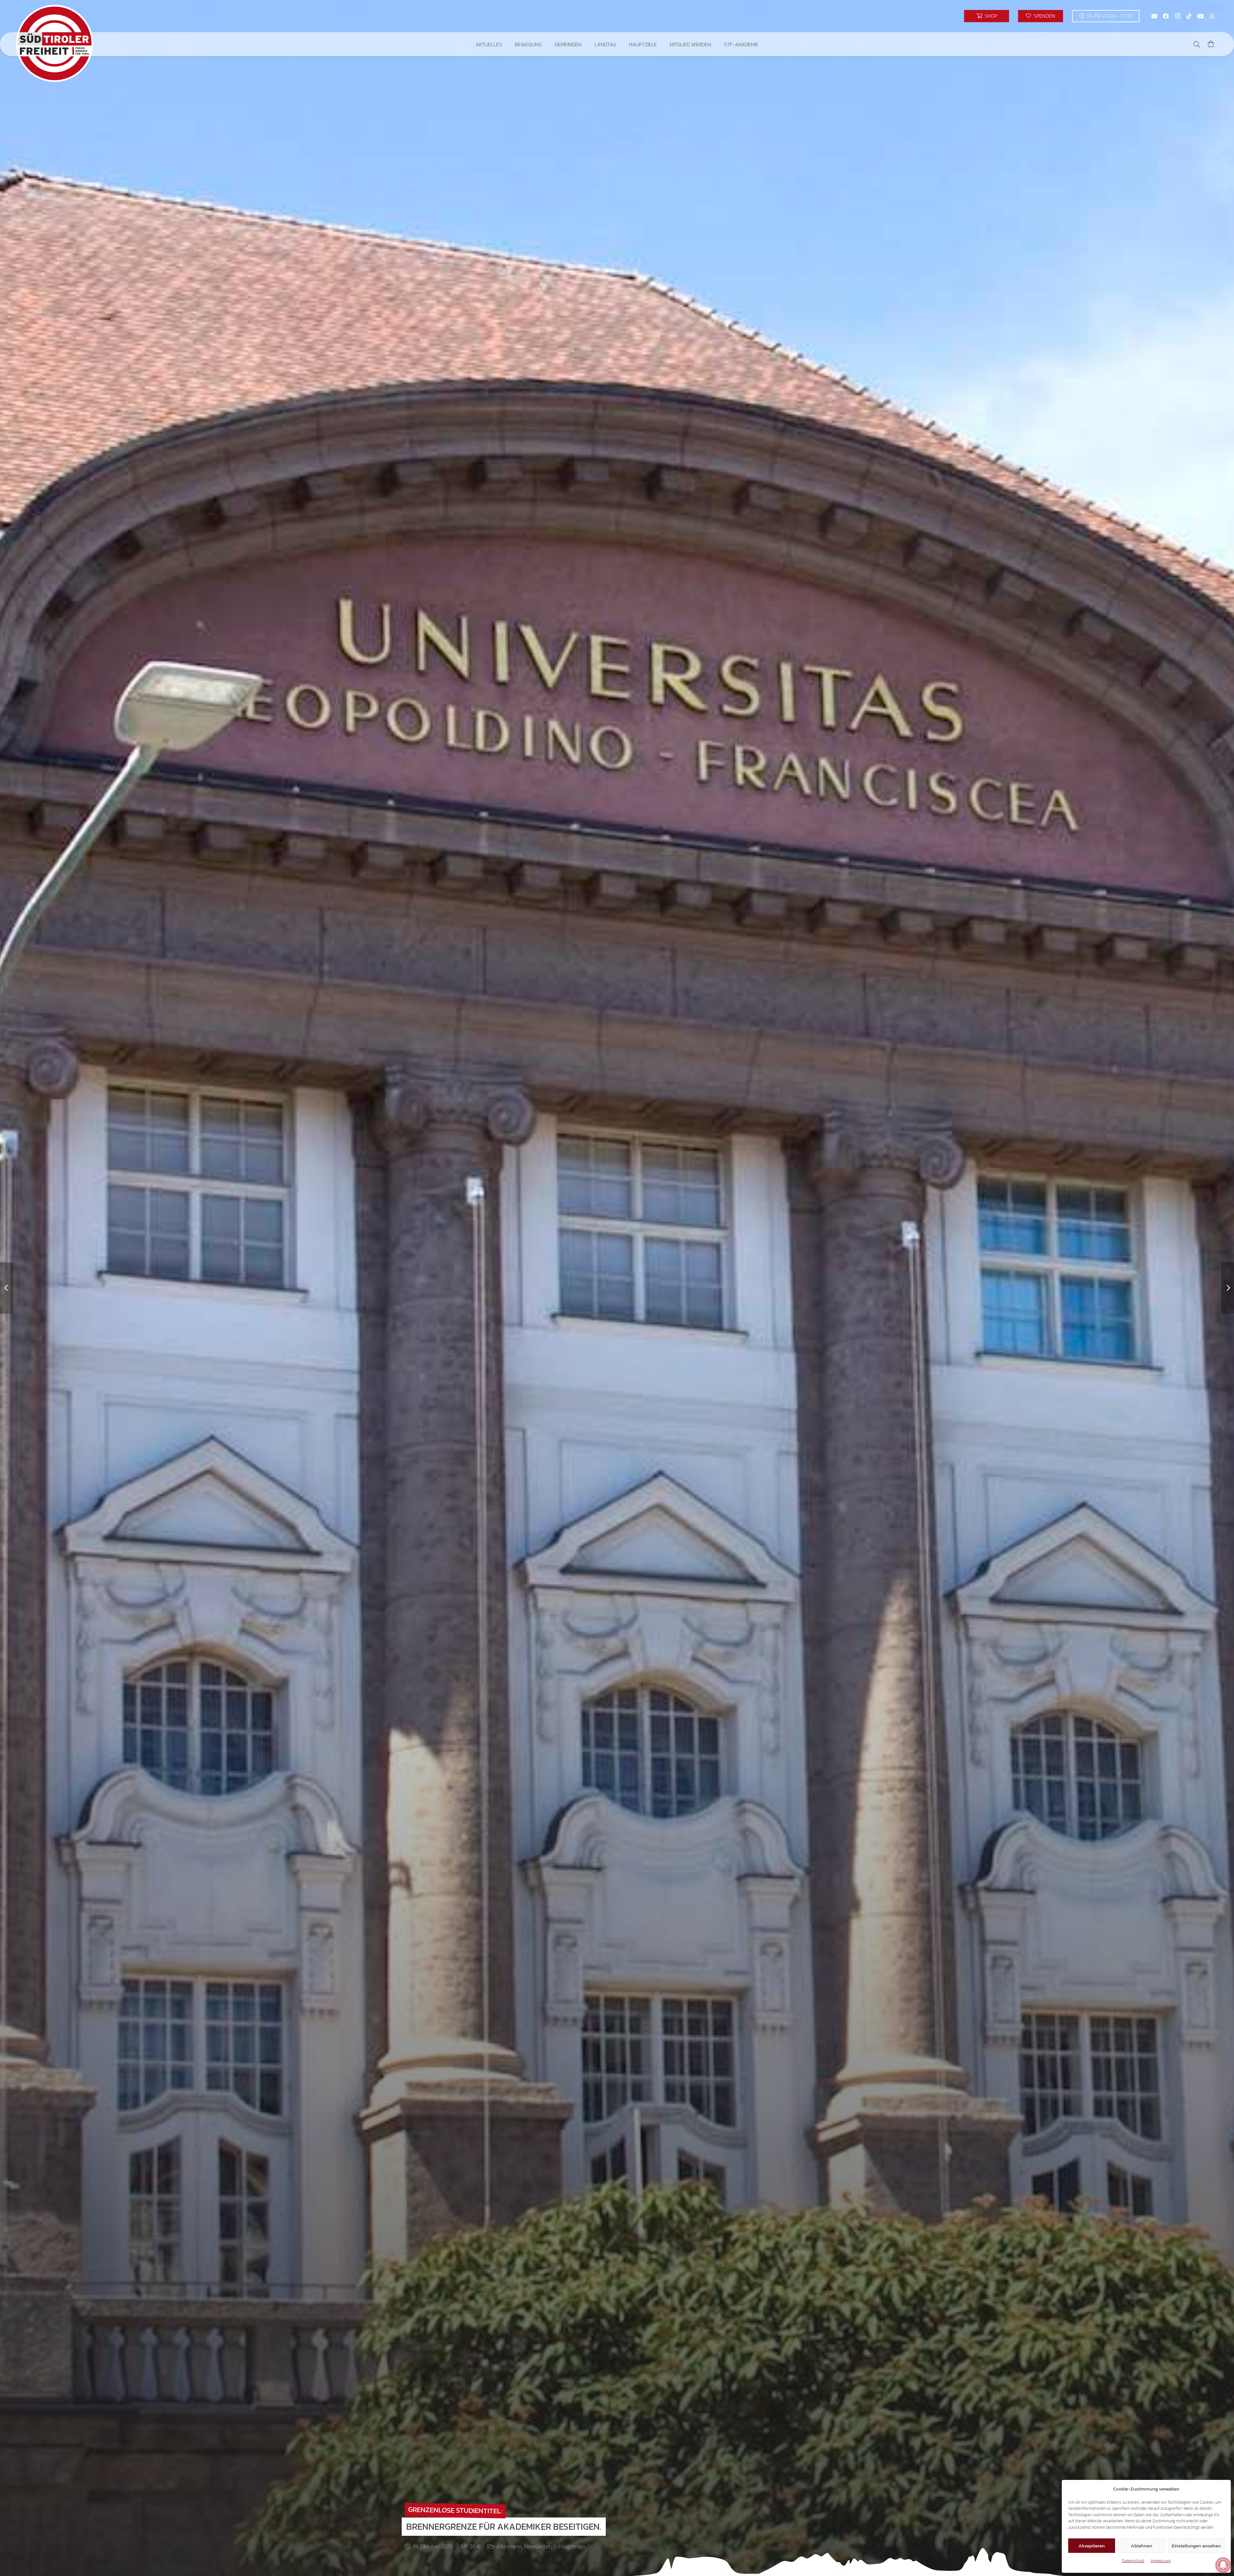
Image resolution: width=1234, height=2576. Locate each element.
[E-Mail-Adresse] (1154, 16)
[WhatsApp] (1212, 16)
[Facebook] (1166, 16)
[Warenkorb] (1211, 44)
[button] (507, 44)
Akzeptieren (1092, 2546)
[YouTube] (1201, 16)
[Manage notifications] (1223, 2565)
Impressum (1161, 2561)
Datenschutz (1133, 2561)
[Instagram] (1177, 16)
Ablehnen (1142, 2546)
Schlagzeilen (569, 2546)
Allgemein (509, 2546)
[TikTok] (1189, 16)
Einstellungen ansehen (1196, 2546)
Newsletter (537, 2546)
